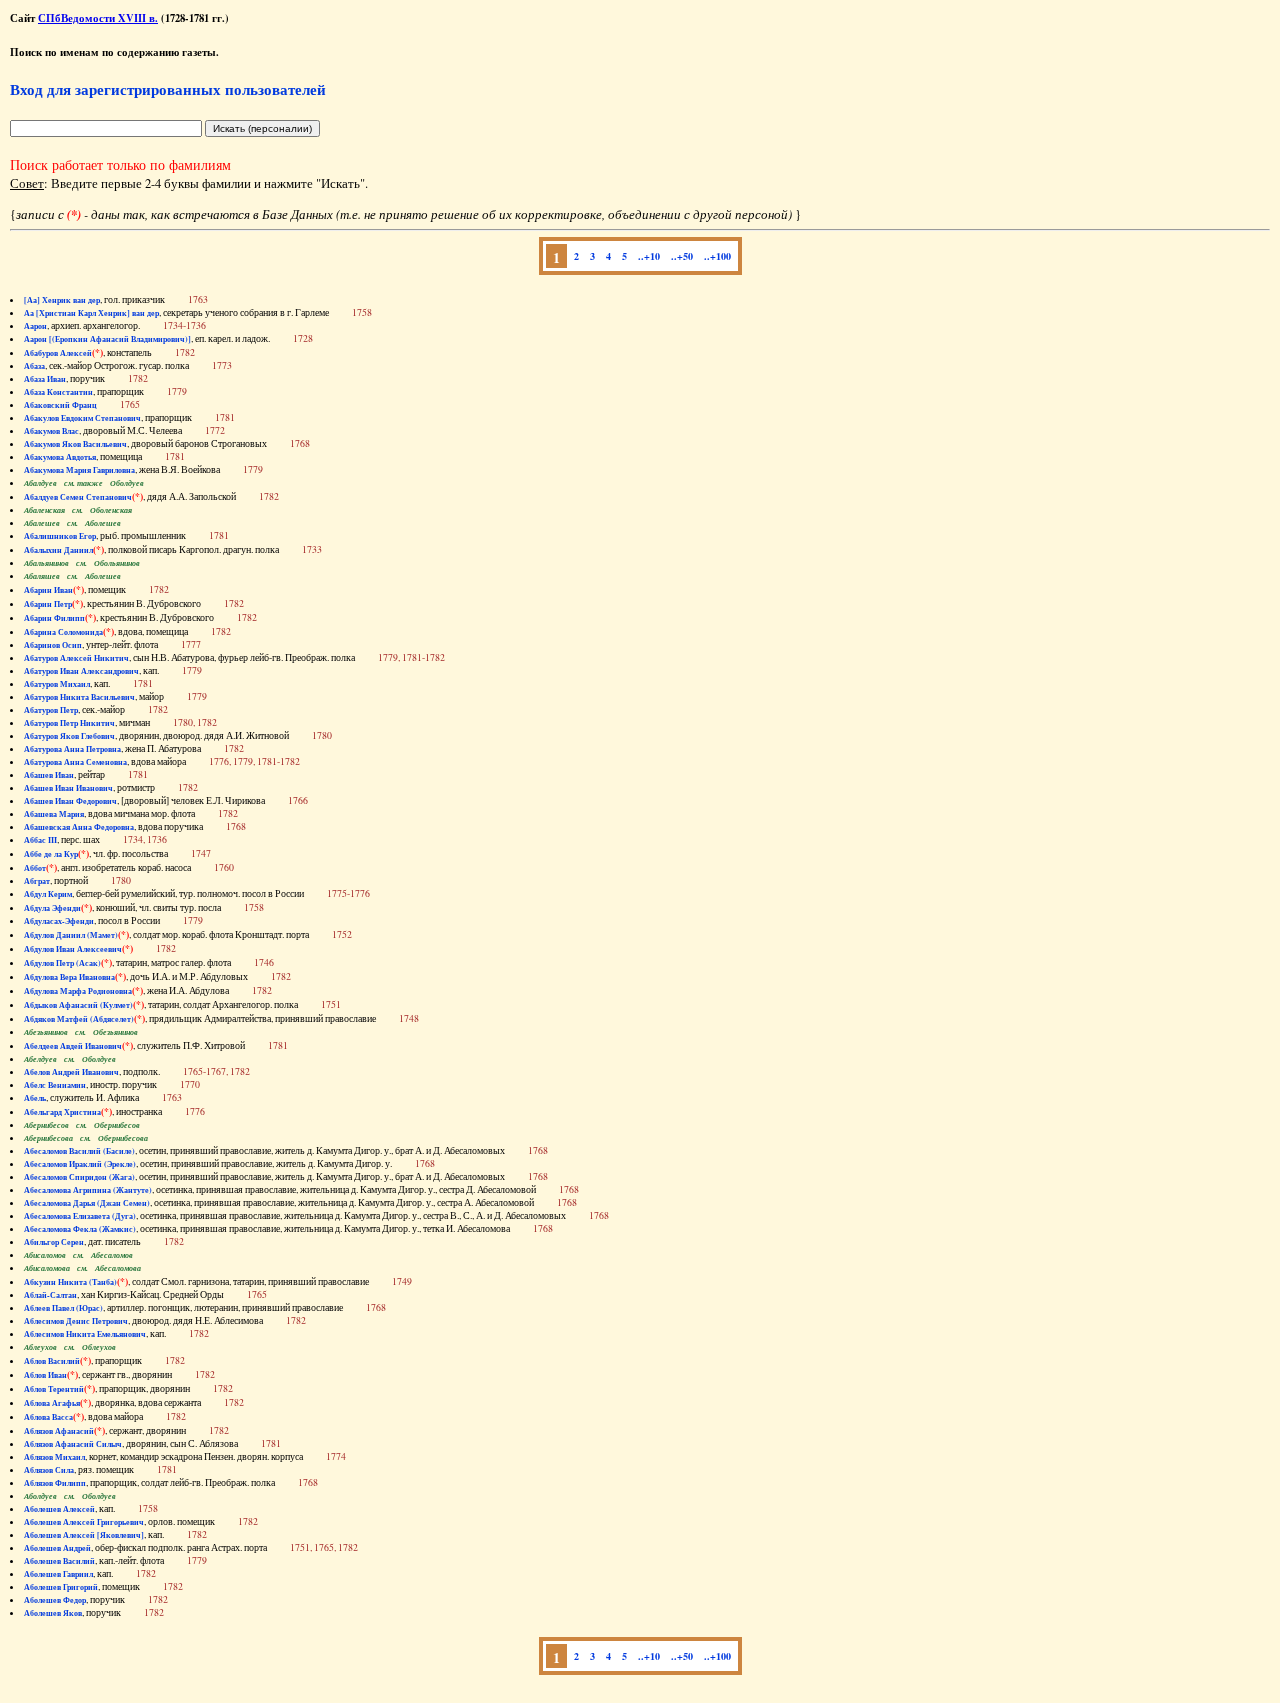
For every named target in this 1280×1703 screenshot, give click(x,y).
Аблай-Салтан (50, 1295)
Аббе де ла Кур (51, 854)
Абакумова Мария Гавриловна (79, 470)
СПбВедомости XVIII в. (98, 18)
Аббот (35, 868)
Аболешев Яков (53, 1613)
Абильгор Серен (54, 1242)
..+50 (682, 256)
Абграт (37, 881)
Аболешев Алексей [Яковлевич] (84, 1535)
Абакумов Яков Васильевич (75, 444)
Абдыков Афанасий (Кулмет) (78, 1005)
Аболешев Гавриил (58, 1574)
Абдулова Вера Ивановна (69, 977)
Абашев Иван (49, 775)
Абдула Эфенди (52, 908)
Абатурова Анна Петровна (72, 749)
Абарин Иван (48, 590)
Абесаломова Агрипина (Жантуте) (88, 1190)
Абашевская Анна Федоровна (79, 827)
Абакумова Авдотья (60, 457)
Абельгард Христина (62, 1112)
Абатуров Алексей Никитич (76, 658)
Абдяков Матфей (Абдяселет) (79, 1019)
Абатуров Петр (51, 710)
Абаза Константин (58, 392)
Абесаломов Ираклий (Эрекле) (80, 1164)
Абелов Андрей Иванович (71, 1072)
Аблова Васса (48, 1417)
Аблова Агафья (52, 1403)
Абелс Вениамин (55, 1085)
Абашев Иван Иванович (68, 788)
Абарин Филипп (54, 618)
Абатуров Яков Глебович (69, 736)
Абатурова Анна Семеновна (75, 762)
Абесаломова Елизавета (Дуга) (80, 1216)
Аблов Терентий (54, 1389)
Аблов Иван (45, 1375)
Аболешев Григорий (61, 1587)
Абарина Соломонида (63, 632)
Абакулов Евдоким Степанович (82, 418)
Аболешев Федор (55, 1600)
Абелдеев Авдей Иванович (73, 1046)
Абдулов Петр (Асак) (62, 963)
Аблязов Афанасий (59, 1431)
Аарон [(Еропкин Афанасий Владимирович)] (107, 339)
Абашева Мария (54, 814)
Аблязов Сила (49, 1470)
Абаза (34, 366)
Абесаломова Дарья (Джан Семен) (87, 1203)
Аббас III (40, 840)
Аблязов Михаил (54, 1457)
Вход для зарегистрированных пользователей (168, 89)
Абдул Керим (48, 894)
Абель (35, 1098)
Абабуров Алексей (58, 353)
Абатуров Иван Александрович (81, 671)
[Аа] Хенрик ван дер (62, 300)
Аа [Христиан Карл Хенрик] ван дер (91, 313)
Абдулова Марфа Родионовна (78, 991)
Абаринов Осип (53, 645)
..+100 (717, 256)
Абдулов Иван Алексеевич (73, 949)
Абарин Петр (48, 604)
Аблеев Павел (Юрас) (63, 1308)
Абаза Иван (45, 379)
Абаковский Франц (60, 405)
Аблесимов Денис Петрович (76, 1321)
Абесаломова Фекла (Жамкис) (80, 1229)
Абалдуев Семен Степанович (78, 497)
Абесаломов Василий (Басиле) (79, 1151)
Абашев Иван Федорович (70, 801)
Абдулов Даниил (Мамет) (71, 935)
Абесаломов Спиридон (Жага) (79, 1177)
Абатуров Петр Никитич (69, 723)
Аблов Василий (52, 1361)
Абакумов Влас (51, 431)
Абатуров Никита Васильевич (79, 697)
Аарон (35, 326)
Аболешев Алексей (59, 1509)
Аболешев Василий (59, 1561)
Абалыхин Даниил (58, 550)
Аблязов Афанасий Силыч (73, 1444)
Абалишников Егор (60, 536)
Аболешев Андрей (57, 1548)
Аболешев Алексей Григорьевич (84, 1522)
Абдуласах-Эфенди (59, 921)
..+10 (649, 256)
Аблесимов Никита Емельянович (85, 1334)
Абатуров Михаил (57, 684)
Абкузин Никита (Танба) (70, 1282)
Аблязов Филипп (55, 1483)
